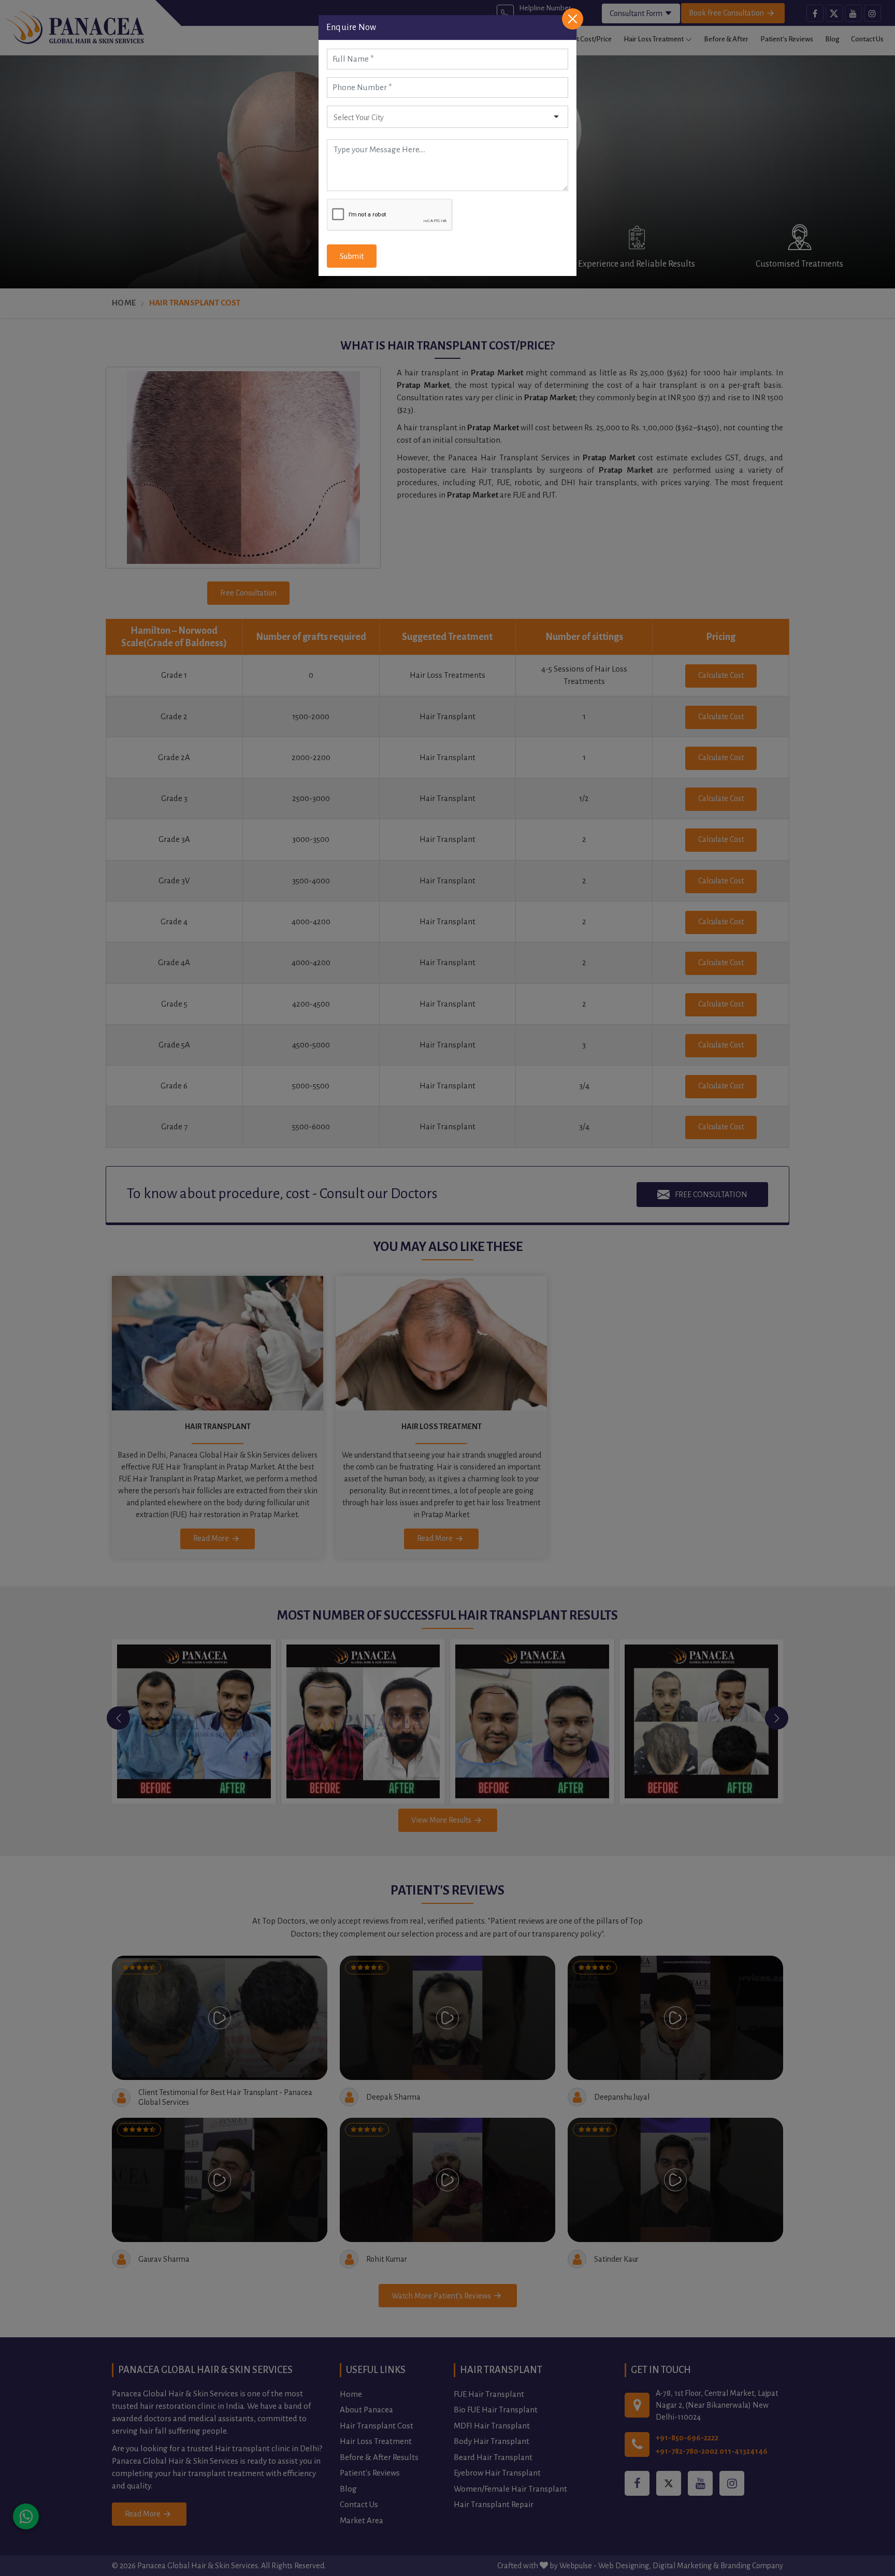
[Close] (573, 19)
